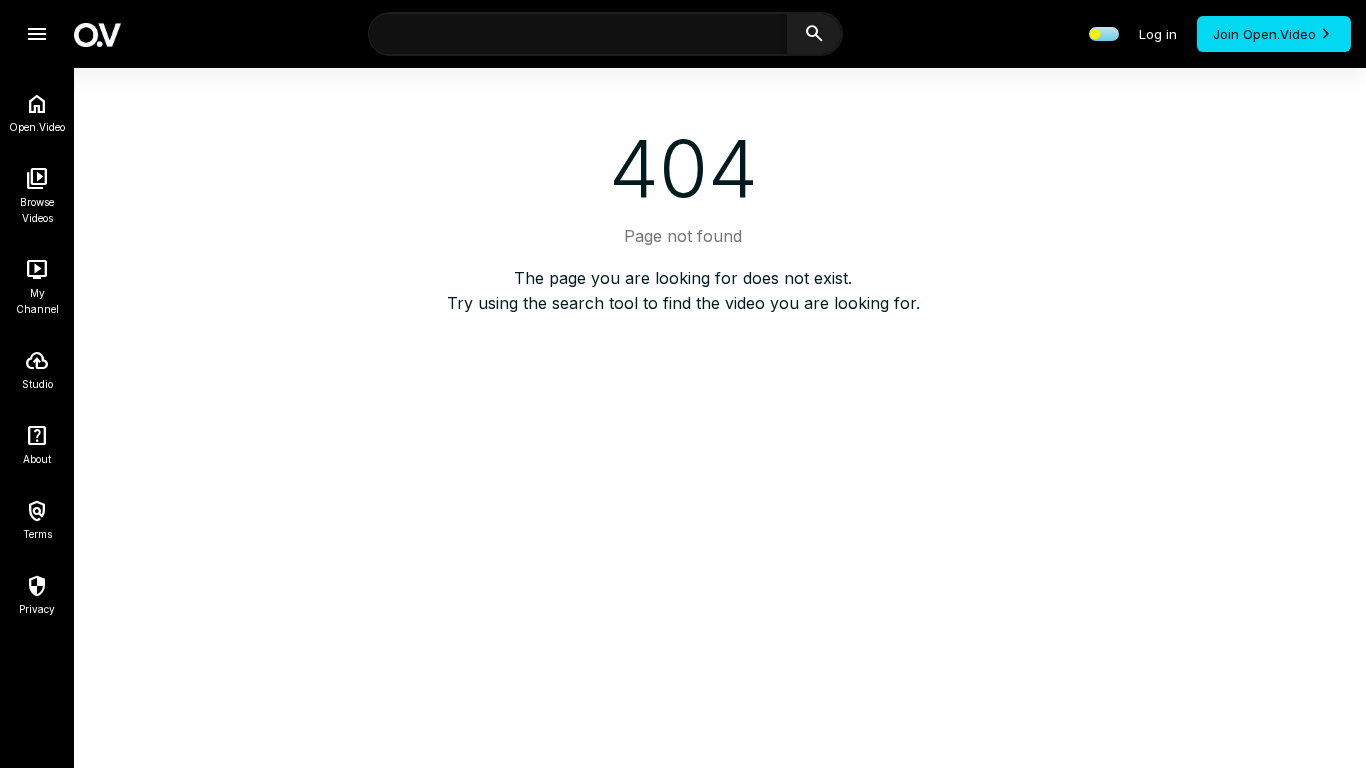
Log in (1158, 34)
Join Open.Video (1264, 34)
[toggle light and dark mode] (1104, 34)
